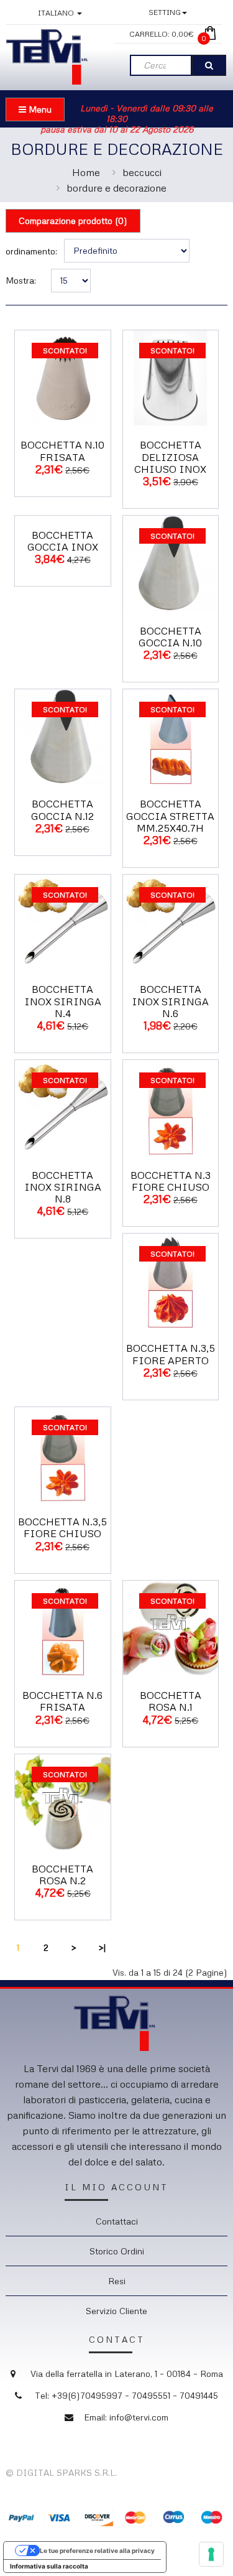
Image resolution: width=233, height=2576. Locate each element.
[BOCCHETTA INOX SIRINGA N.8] (63, 1106)
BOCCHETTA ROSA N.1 (171, 1701)
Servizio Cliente (116, 2311)
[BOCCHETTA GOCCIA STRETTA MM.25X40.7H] (171, 736)
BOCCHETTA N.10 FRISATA (62, 451)
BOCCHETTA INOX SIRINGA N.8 (63, 1187)
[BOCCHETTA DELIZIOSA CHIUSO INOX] (171, 377)
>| (102, 1947)
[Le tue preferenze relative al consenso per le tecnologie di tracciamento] (211, 2554)
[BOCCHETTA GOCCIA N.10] (171, 562)
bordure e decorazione (116, 188)
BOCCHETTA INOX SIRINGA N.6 (170, 1001)
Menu (39, 109)
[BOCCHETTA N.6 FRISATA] (63, 1627)
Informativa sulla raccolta (49, 2566)
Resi (117, 2281)
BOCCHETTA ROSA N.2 (62, 1875)
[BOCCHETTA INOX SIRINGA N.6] (171, 921)
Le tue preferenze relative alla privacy (97, 2550)
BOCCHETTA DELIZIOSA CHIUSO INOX (170, 457)
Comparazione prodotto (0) (73, 221)
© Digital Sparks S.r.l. (61, 2472)
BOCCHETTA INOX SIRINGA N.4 (63, 1001)
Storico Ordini (117, 2251)
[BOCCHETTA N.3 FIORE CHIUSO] (171, 1106)
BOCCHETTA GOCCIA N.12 (62, 810)
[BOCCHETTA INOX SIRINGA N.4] (63, 921)
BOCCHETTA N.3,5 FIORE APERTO (171, 1354)
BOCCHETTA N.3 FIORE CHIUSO (171, 1181)
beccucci (142, 172)
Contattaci (117, 2221)
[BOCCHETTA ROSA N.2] (63, 1801)
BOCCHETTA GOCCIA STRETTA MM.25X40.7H (170, 816)
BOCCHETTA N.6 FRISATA (62, 1701)
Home (86, 172)
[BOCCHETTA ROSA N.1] (171, 1627)
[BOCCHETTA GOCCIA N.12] (63, 736)
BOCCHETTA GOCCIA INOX (63, 541)
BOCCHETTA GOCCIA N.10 (170, 637)
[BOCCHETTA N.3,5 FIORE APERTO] (171, 1280)
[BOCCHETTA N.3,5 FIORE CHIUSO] (63, 1453)
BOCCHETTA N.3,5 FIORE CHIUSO (62, 1527)
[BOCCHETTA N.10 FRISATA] (63, 377)
